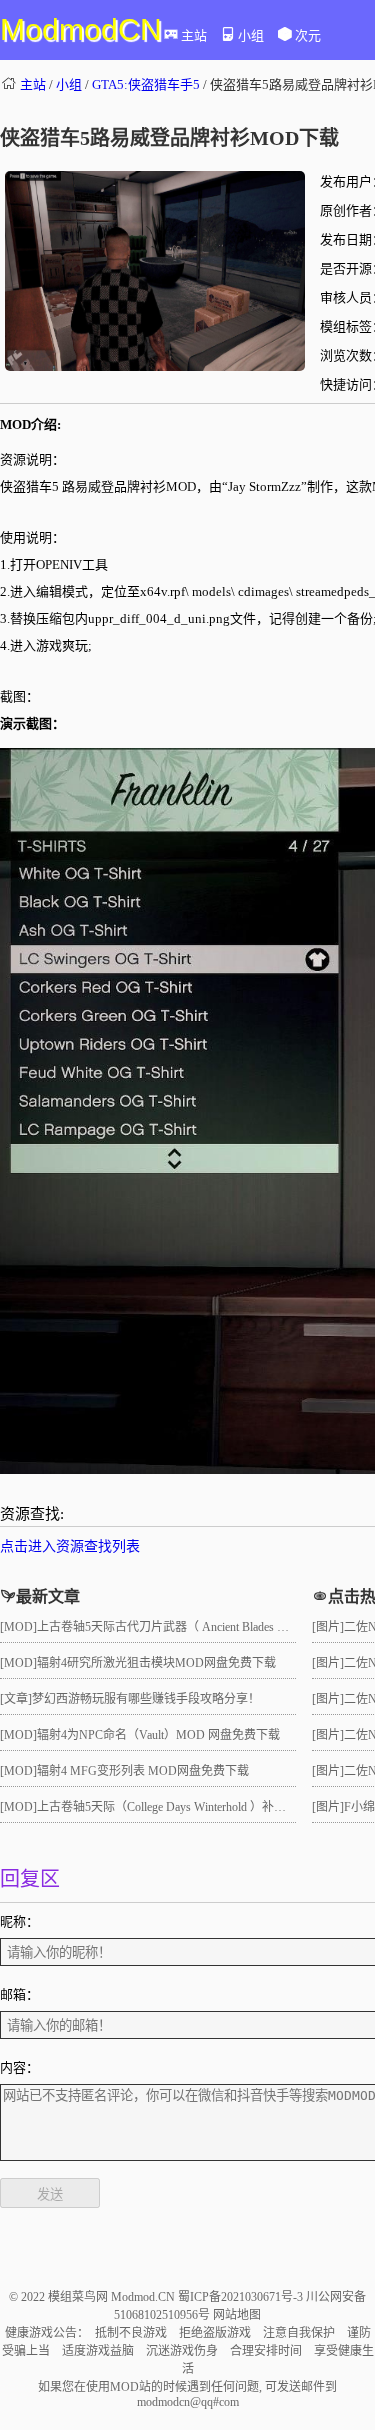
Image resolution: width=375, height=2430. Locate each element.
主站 (194, 35)
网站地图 (237, 2315)
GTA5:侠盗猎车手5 (146, 84)
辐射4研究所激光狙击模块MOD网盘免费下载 (156, 1663)
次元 (308, 35)
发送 (50, 2194)
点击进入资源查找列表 (70, 1546)
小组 (251, 35)
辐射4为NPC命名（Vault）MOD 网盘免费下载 (158, 1735)
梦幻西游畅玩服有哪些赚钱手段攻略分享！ (146, 1699)
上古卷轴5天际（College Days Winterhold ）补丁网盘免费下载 (197, 1807)
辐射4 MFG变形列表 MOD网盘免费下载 (143, 1771)
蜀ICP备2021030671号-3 (242, 2297)
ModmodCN (81, 29)
